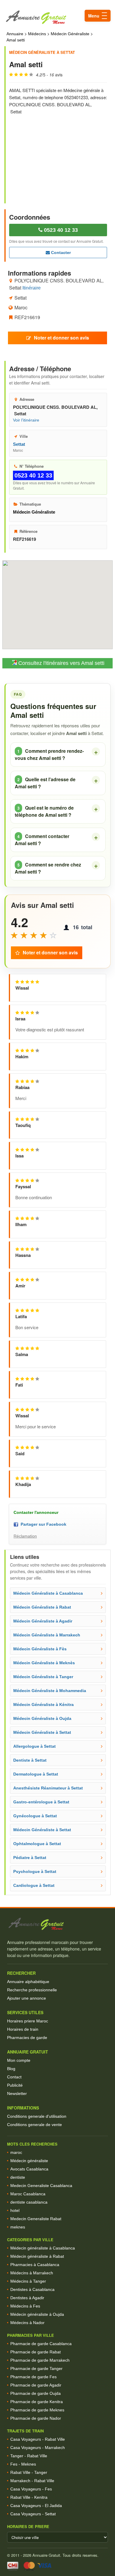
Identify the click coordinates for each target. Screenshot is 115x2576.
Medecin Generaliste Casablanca (41, 2186)
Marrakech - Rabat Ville (32, 2481)
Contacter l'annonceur (36, 1512)
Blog (11, 2069)
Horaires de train (23, 2029)
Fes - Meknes (23, 2464)
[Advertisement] (58, 155)
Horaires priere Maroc (28, 2021)
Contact (14, 2077)
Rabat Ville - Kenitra (29, 2497)
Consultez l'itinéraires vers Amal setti (61, 663)
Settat (19, 444)
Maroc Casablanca (28, 2194)
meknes (18, 2227)
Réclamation (25, 1536)
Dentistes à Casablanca (32, 2289)
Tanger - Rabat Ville (29, 2456)
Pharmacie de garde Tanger (36, 2368)
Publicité (15, 2085)
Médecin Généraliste (70, 34)
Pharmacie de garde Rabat (36, 2352)
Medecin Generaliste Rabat (36, 2219)
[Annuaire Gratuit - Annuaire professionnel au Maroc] (57, 1924)
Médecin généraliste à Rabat (37, 2256)
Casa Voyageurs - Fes (31, 2489)
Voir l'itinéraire (26, 420)
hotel (15, 2210)
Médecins (37, 34)
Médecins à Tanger (28, 2281)
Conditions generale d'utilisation (37, 2116)
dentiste (18, 2177)
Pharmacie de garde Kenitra (37, 2402)
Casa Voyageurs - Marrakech (38, 2448)
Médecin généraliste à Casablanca (43, 2248)
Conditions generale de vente (34, 2125)
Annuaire (15, 34)
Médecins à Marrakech (32, 2273)
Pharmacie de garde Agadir (36, 2385)
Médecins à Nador (27, 2323)
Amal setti (16, 40)
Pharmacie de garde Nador (36, 2418)
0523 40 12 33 (60, 230)
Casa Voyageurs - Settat (33, 2514)
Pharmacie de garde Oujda (36, 2393)
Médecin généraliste (29, 2161)
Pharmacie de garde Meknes (37, 2410)
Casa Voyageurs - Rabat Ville (38, 2439)
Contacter (60, 253)
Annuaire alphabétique (28, 1982)
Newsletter (17, 2093)
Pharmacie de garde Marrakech (40, 2360)
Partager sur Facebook (42, 1524)
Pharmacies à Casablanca (35, 2265)
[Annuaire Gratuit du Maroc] (57, 17)
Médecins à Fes (25, 2306)
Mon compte (19, 2060)
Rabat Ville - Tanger (29, 2472)
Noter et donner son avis (61, 338)
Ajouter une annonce (27, 1998)
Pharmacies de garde (27, 2038)
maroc (16, 2152)
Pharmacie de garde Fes (33, 2377)
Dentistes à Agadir (27, 2298)
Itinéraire (32, 288)
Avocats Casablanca (29, 2169)
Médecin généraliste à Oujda (37, 2314)
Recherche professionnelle (32, 1990)
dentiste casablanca (29, 2202)
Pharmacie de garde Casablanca (41, 2344)
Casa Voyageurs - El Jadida (36, 2506)
